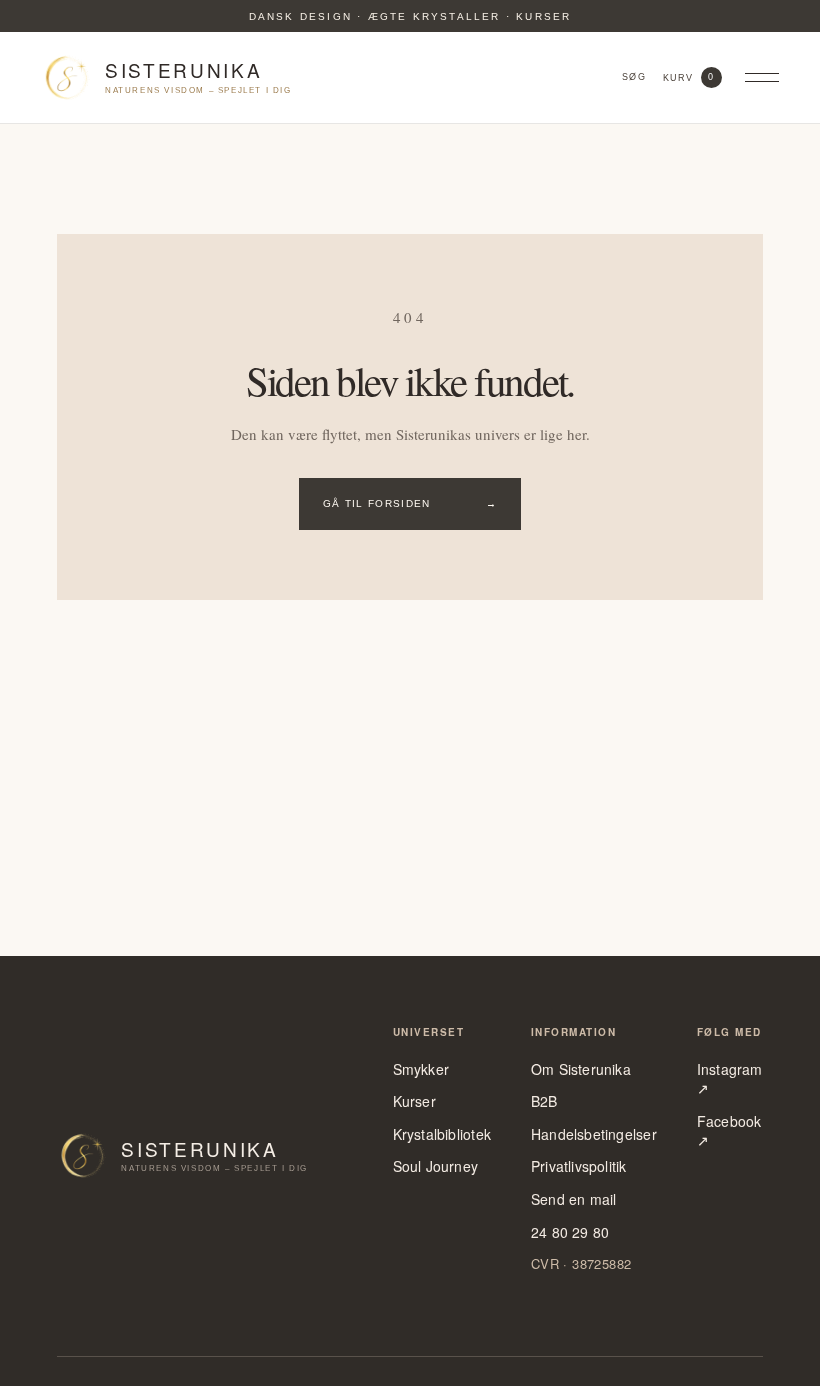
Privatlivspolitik (579, 1166)
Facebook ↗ (729, 1131)
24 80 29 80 (570, 1232)
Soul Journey (436, 1166)
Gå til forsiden (410, 503)
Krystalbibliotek (442, 1134)
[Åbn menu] (762, 78)
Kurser (414, 1101)
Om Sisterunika (581, 1069)
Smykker (421, 1069)
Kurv (689, 77)
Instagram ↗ (730, 1079)
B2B (544, 1101)
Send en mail (574, 1199)
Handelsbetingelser (594, 1134)
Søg (633, 77)
